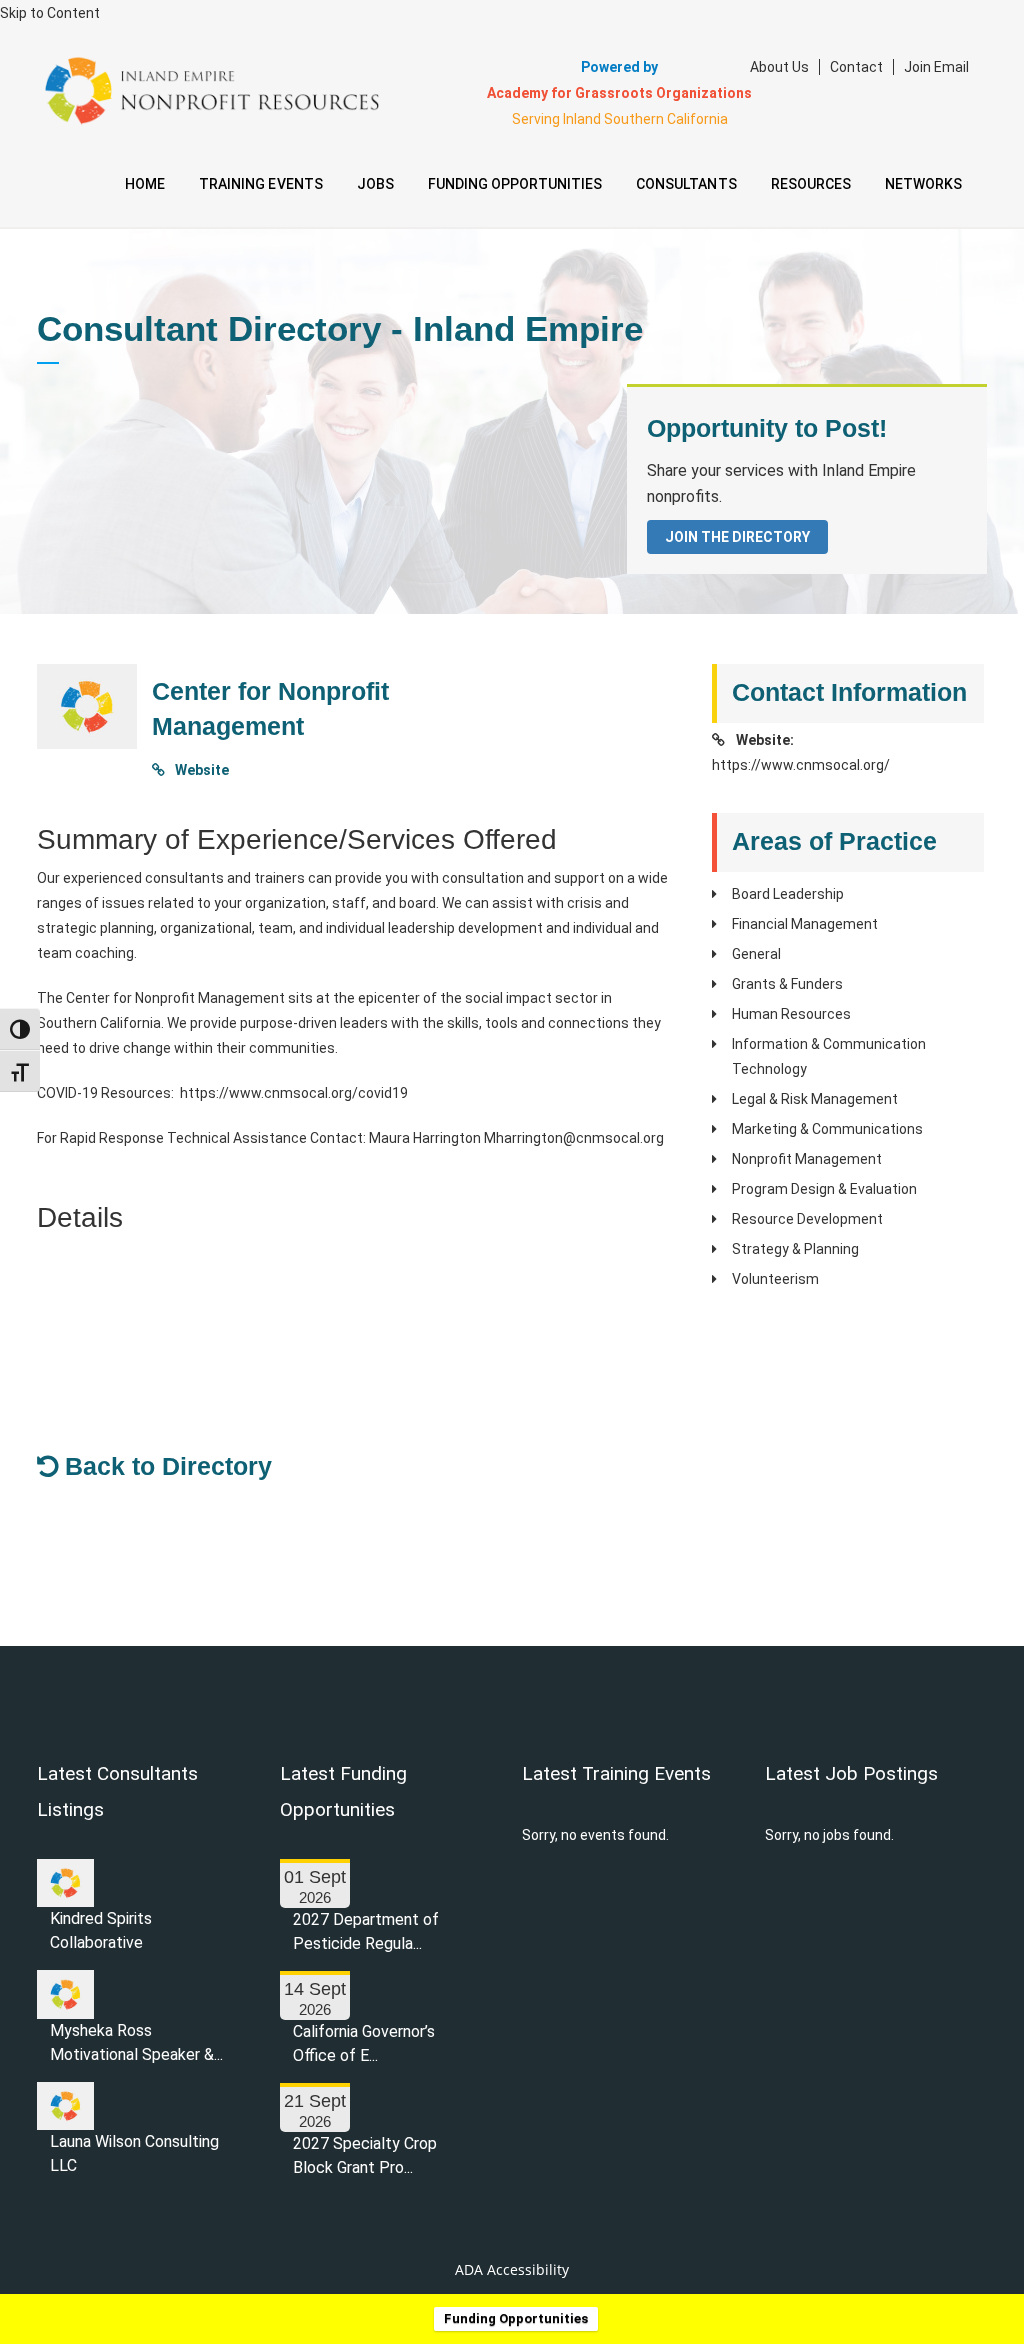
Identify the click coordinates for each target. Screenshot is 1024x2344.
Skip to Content (50, 13)
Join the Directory (737, 537)
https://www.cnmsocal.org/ (801, 765)
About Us (779, 67)
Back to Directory (165, 1466)
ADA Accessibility (512, 2269)
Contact (856, 67)
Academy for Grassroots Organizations (619, 93)
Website (200, 770)
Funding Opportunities (516, 2318)
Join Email (936, 67)
